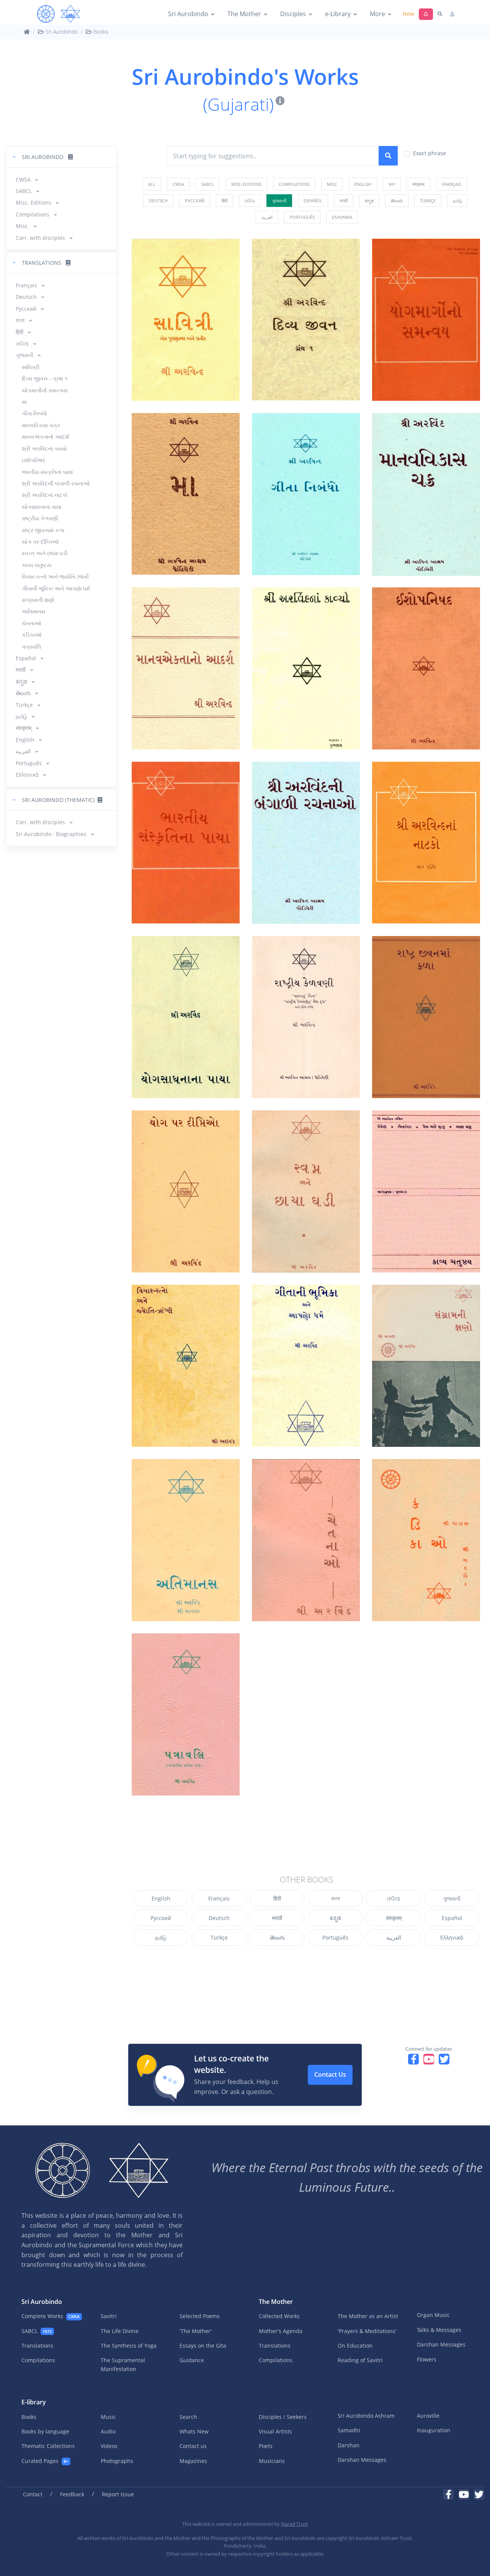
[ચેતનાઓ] (306, 1540)
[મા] (186, 494)
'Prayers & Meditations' (367, 2331)
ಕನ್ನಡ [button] (22, 681)
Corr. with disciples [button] (41, 238)
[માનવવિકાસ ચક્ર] (426, 494)
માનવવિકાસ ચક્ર (41, 425)
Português (335, 1937)
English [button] (26, 740)
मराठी (277, 1918)
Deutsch (219, 1918)
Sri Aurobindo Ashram (366, 2416)
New (408, 14)
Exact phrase (430, 153)
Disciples (293, 14)
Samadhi (349, 2430)
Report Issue (118, 2494)
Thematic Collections (48, 2446)
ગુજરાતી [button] (25, 355)
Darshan (349, 2445)
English (161, 1898)
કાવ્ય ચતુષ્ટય (37, 565)
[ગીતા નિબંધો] (306, 494)
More (377, 14)
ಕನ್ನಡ (335, 1918)
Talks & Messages (439, 2330)
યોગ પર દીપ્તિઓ (40, 542)
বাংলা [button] (21, 320)
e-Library (338, 14)
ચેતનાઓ (32, 623)
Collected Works (279, 2316)
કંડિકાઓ (32, 635)
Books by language (45, 2431)
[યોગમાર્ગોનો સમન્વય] (426, 320)
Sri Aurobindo (188, 14)
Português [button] (29, 763)
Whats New (194, 2431)
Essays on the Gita (203, 2346)
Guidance (192, 2360)
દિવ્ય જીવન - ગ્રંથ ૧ (45, 378)
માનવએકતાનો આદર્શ (46, 437)
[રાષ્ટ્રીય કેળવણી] (306, 1017)
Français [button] (27, 285)
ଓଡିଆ (394, 1898)
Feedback (72, 2494)
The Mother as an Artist (368, 2316)
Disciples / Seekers (283, 2417)
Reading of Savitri (360, 2360)
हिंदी (277, 1898)
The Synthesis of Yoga (129, 2346)
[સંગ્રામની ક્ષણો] (426, 1366)
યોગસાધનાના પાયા (42, 507)
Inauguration (434, 2430)
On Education (355, 2346)
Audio (108, 2431)
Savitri (109, 2316)
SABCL (37, 2331)
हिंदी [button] (20, 332)
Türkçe (219, 1937)
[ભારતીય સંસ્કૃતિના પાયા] (186, 843)
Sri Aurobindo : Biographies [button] (52, 834)
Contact (33, 2494)
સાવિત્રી (31, 367)
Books (100, 32)
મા (24, 402)
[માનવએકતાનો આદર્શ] (186, 668)
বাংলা (336, 1898)
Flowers (427, 2359)
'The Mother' (196, 2331)
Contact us (193, 2446)
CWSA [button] (24, 180)
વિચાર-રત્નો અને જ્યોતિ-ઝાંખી (55, 576)
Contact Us (330, 2074)
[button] (61, 157)
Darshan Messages (441, 2344)
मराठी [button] (21, 670)
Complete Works (51, 2316)
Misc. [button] (23, 226)
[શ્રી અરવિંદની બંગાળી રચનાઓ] (306, 843)
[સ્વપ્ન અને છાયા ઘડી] (306, 1191)
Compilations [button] (33, 214)
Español (452, 1918)
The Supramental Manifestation (123, 2364)
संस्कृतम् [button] (24, 728)
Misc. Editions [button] (34, 203)
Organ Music (433, 2315)
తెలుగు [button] (24, 693)
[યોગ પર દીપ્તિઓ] (186, 1191)
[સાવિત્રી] (186, 320)
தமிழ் (161, 1937)
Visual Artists (275, 2431)
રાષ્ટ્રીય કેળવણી (40, 518)
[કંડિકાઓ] (426, 1540)
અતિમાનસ (33, 611)
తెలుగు (277, 1937)
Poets (266, 2446)
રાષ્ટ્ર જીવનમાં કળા (43, 530)
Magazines (193, 2461)
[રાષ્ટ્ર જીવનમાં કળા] (426, 1017)
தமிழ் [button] (22, 716)
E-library (34, 2402)
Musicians (272, 2461)
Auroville (428, 2416)
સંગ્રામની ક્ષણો (38, 600)
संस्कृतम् (394, 1918)
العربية (394, 1937)
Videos (109, 2446)
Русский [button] (27, 309)
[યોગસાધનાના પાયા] (186, 1017)
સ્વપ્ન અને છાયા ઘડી (45, 553)
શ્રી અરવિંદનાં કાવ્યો (44, 448)
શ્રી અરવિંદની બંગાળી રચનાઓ (56, 483)
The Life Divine (120, 2331)
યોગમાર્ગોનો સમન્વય (45, 390)
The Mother (244, 14)
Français (219, 1898)
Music (108, 2417)
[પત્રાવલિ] (186, 1714)
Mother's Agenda (281, 2331)
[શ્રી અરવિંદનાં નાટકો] (426, 843)
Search (188, 2417)
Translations (37, 2346)
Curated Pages (45, 2461)
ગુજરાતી (452, 1898)
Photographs (117, 2461)
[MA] (59, 14)
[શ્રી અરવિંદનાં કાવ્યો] (306, 668)
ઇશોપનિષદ (34, 460)
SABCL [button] (24, 191)
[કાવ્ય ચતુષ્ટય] (426, 1191)
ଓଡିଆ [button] (23, 344)
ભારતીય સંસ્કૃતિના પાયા (47, 472)
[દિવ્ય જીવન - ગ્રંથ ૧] (306, 320)
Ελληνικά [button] (28, 775)
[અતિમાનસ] (186, 1540)
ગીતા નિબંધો (34, 413)
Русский (161, 1918)
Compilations (38, 2360)
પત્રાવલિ (32, 647)
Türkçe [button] (25, 705)
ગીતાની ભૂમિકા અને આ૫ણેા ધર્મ (56, 588)
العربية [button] (24, 751)
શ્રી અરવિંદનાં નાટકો (45, 495)
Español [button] (27, 658)
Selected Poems (200, 2316)
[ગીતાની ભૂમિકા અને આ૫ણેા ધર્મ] (306, 1366)
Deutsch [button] (27, 297)
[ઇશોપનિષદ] (426, 668)
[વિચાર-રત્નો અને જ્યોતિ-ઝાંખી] (186, 1366)
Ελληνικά (452, 1937)
